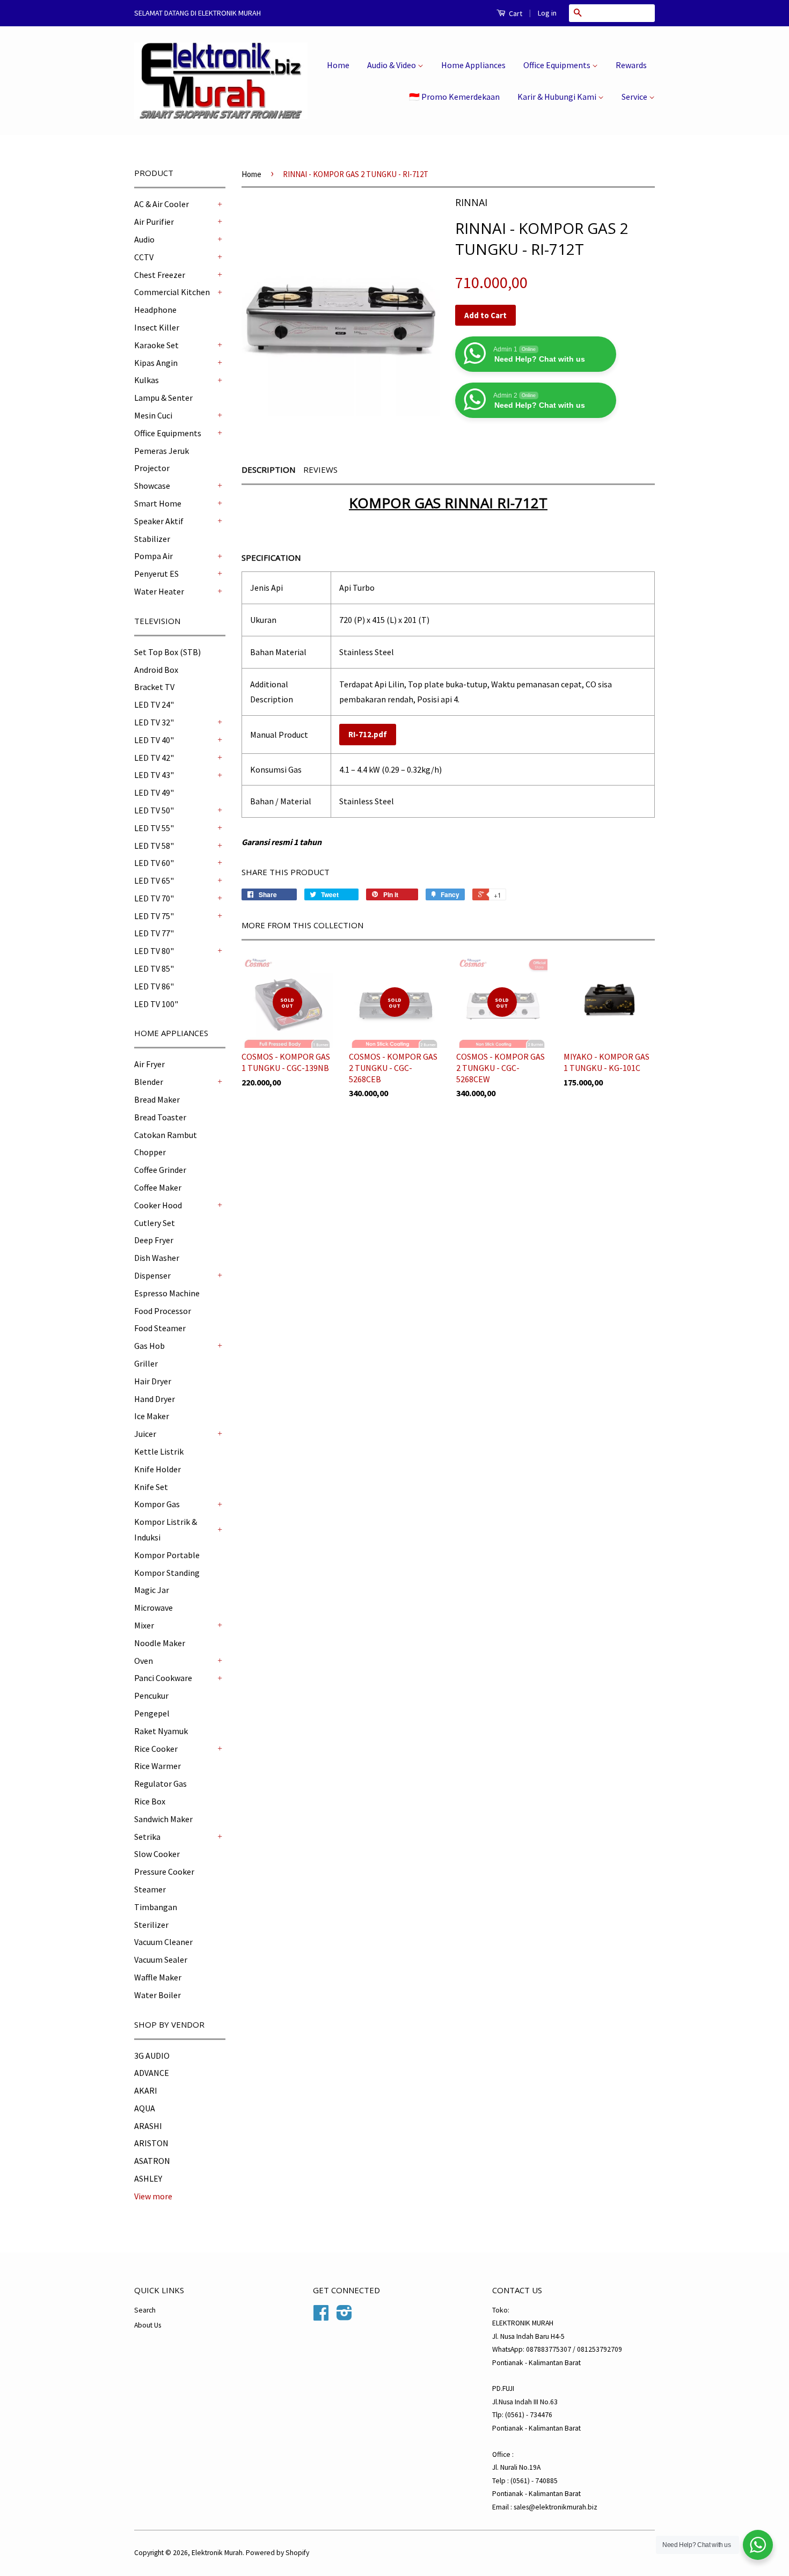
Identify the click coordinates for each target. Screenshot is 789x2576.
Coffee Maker (158, 1187)
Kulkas (147, 380)
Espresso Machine (167, 1293)
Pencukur (151, 1696)
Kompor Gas (157, 1504)
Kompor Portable (167, 1555)
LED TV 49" (154, 792)
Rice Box (150, 1801)
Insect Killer (157, 327)
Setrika (147, 1837)
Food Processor (163, 1311)
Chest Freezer (160, 275)
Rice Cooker (156, 1749)
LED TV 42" (154, 758)
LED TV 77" (154, 933)
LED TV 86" (154, 986)
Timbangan (156, 1907)
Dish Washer (157, 1258)
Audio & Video (392, 65)
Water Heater (159, 591)
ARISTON (151, 2143)
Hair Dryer (153, 1381)
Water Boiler (158, 1995)
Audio (144, 239)
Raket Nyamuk (161, 1731)
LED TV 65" (154, 880)
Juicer (145, 1434)
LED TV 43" (154, 775)
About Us (148, 2325)
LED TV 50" (154, 810)
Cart (515, 13)
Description (268, 469)
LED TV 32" (154, 722)
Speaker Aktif (159, 521)
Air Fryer (149, 1064)
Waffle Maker (158, 1977)
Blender (149, 1082)
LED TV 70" (154, 898)
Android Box (156, 670)
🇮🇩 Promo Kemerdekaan (454, 97)
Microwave (154, 1608)
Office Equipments (558, 65)
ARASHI (148, 2126)
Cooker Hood (158, 1205)
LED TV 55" (154, 828)
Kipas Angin (156, 363)
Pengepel (152, 1713)
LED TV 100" (156, 1004)
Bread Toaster (160, 1117)
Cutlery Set (155, 1223)
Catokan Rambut (166, 1135)
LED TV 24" (154, 704)
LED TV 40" (154, 740)
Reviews (320, 469)
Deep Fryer (154, 1240)
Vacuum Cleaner (163, 1942)
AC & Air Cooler (162, 204)
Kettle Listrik (159, 1451)
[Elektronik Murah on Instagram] (344, 2317)
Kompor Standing (167, 1573)
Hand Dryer (155, 1399)
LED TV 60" (154, 863)
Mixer (144, 1625)
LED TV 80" (154, 951)
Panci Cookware (163, 1678)
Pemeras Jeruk (162, 451)
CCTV (144, 257)
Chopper (150, 1152)
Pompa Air (154, 556)
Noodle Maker (160, 1643)
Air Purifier (154, 222)
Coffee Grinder (160, 1170)
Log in (547, 13)
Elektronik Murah (217, 2553)
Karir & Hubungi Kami (558, 97)
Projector (152, 468)
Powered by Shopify (277, 2553)
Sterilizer (151, 1925)
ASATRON (152, 2161)
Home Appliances (473, 65)
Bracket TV (154, 687)
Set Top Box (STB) (167, 652)
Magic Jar (152, 1590)
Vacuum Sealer (161, 1959)
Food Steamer (160, 1328)
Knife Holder (158, 1469)
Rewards (631, 65)
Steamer (150, 1889)
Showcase (152, 486)
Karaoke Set (156, 345)
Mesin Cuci (153, 415)
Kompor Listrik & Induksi (166, 1529)
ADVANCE (152, 2073)
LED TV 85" (154, 968)
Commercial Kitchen (172, 292)
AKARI (146, 2090)
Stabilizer (152, 539)
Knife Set (151, 1487)
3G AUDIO (152, 2056)
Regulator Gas (160, 1784)
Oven (144, 1661)
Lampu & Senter (163, 398)
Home (338, 65)
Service (635, 97)
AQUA (145, 2108)
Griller (146, 1363)
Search (145, 2310)
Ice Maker (152, 1416)
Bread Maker (157, 1099)
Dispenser (152, 1275)
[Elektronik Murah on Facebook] (321, 2317)
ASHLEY (148, 2178)
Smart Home (158, 503)
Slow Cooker (157, 1854)
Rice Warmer (158, 1766)
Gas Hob (149, 1346)
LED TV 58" (154, 846)
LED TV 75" (154, 916)
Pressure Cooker (164, 1872)
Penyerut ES (156, 574)
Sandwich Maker (163, 1819)
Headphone (155, 310)
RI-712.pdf (368, 734)
